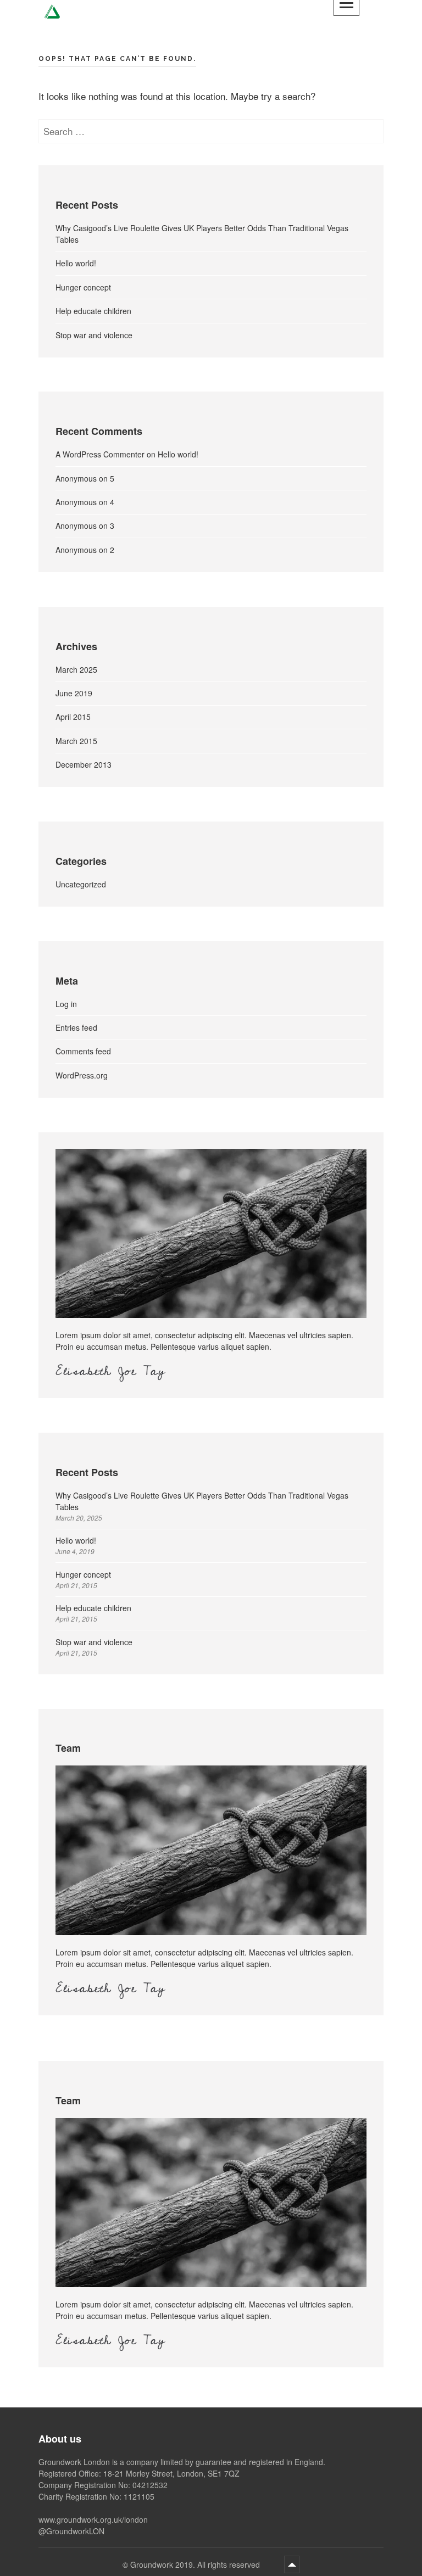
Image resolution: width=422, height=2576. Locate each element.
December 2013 (84, 764)
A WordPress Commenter (100, 454)
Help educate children (93, 311)
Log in (66, 1004)
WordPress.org (82, 1075)
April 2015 (73, 717)
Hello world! (76, 263)
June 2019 (74, 693)
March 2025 (76, 669)
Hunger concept (83, 287)
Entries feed (76, 1027)
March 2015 (76, 741)
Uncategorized (81, 884)
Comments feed (83, 1051)
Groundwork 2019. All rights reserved (196, 2564)
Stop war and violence (94, 335)
